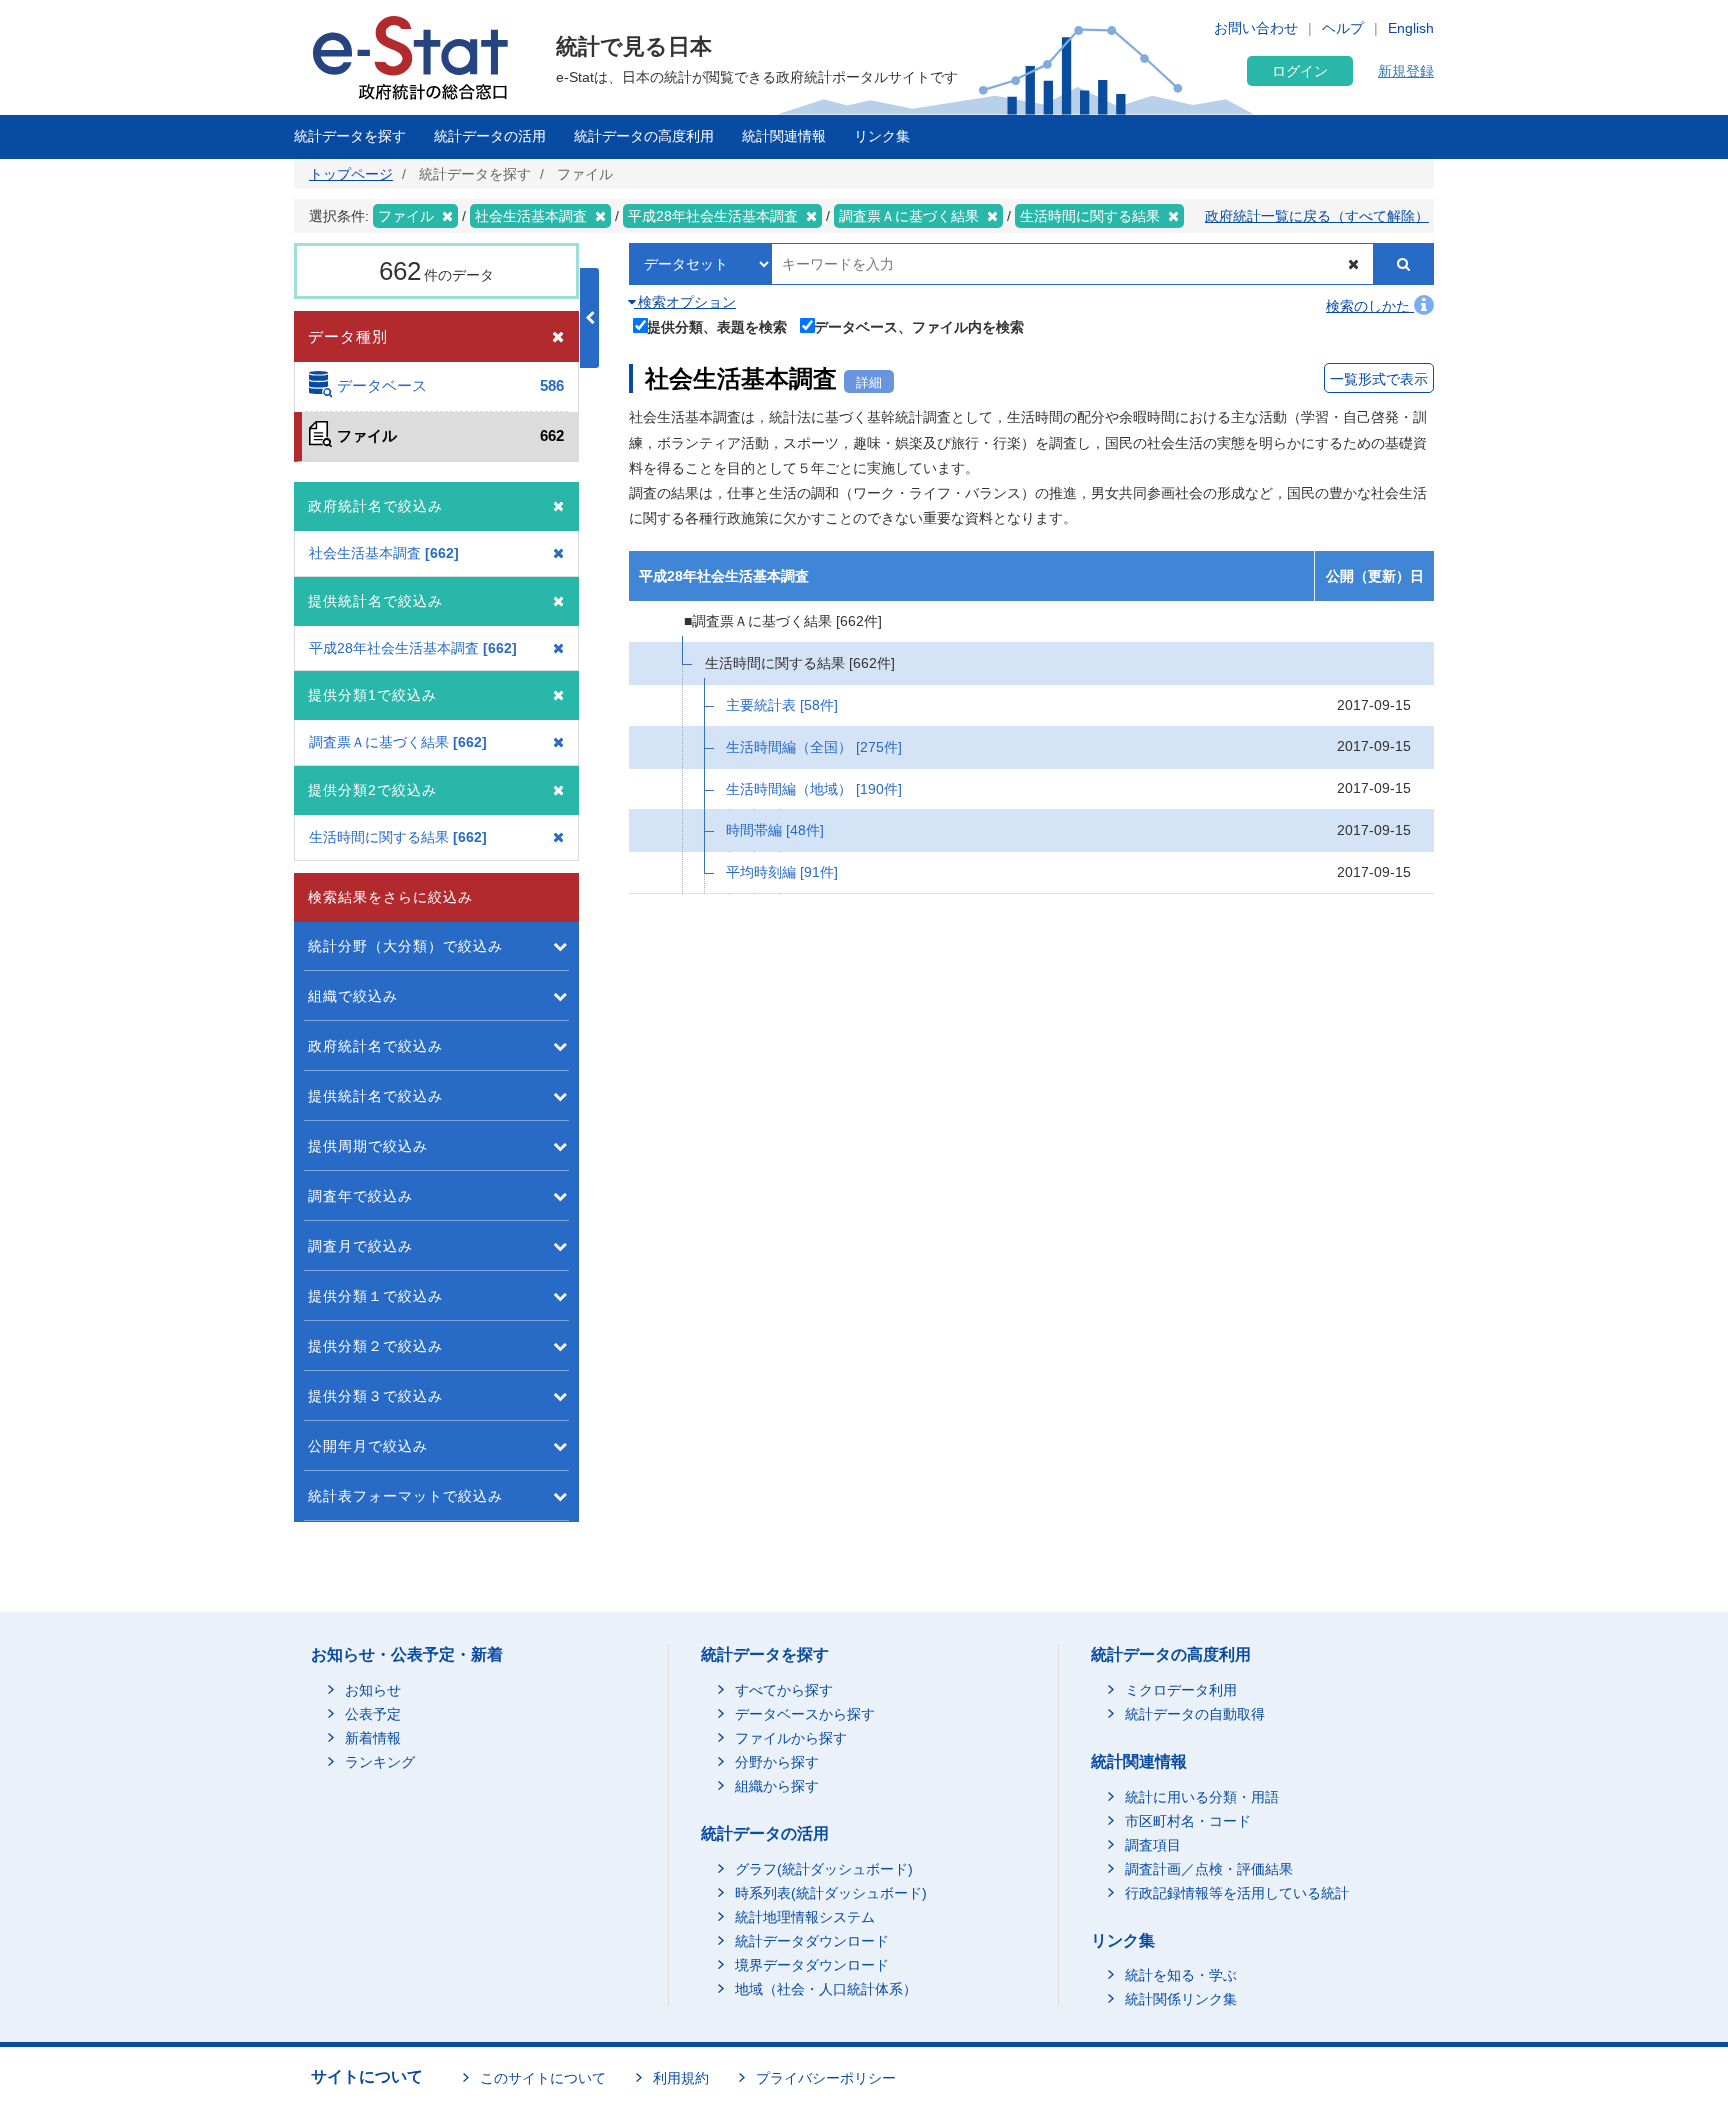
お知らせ (373, 1690)
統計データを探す (350, 136)
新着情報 (373, 1738)
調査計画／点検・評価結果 (1209, 1869)
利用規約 (681, 2078)
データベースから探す (805, 1714)
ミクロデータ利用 (1181, 1690)
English (1411, 28)
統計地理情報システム (805, 1917)
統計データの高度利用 (644, 136)
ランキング (380, 1762)
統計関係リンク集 (1181, 1999)
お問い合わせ (1256, 28)
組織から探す (777, 1786)
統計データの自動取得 (1195, 1714)
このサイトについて (543, 2078)
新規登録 (1406, 71)
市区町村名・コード (1188, 1821)
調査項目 (1153, 1845)
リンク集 (882, 136)
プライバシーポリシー (826, 2078)
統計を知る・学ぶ (1181, 1975)
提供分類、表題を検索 (717, 326)
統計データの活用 (490, 136)
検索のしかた (1370, 306)
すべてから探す (784, 1690)
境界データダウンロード (812, 1965)
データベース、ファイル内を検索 (919, 326)
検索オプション (685, 302)
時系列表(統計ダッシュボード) (831, 1893)
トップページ (351, 174)
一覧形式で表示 (1379, 379)
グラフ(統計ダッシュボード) (824, 1869)
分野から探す (777, 1762)
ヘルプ (1343, 28)
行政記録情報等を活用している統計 (1237, 1893)
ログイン (1300, 71)
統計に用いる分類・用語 (1202, 1797)
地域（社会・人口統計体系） (826, 1989)
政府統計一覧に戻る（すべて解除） (1317, 216)
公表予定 (373, 1714)
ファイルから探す (791, 1738)
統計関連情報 (784, 136)
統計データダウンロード (812, 1941)
